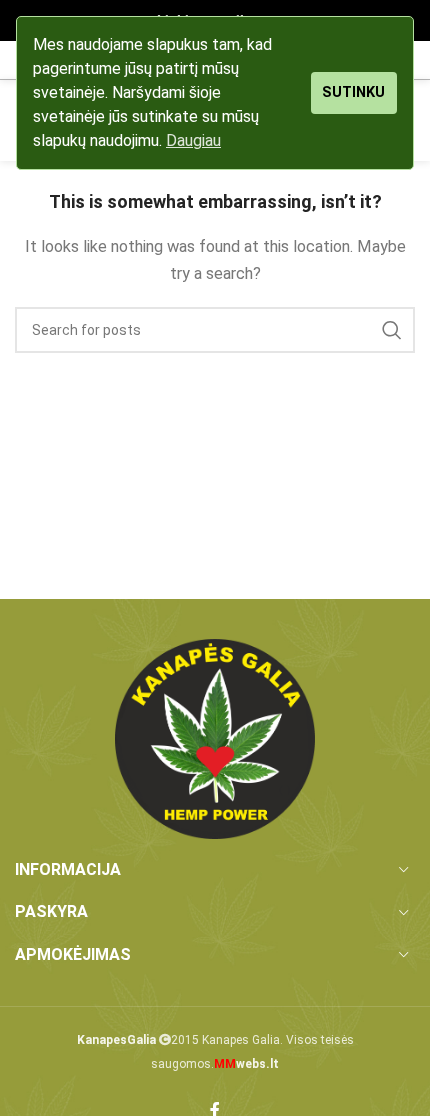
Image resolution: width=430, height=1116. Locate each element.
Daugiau (193, 140)
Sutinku (353, 92)
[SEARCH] (392, 330)
